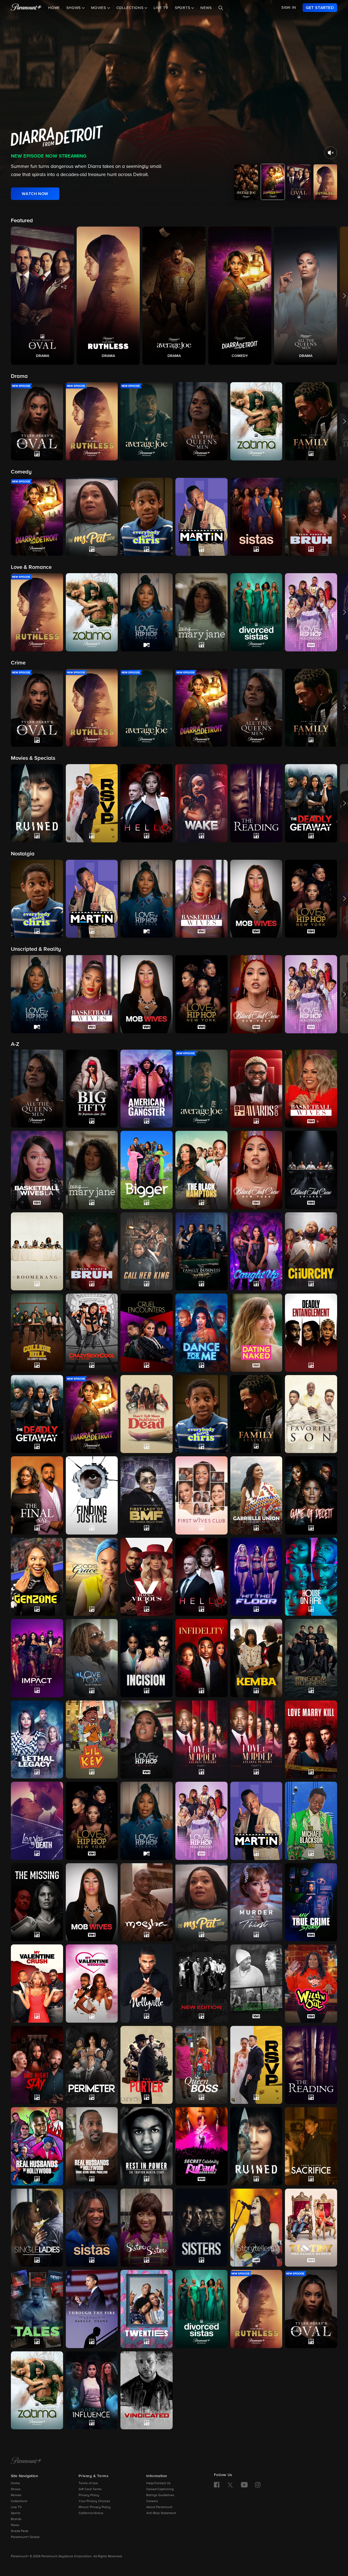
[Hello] (201, 1577)
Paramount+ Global (25, 2537)
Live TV (161, 8)
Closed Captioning (160, 2489)
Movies (16, 2495)
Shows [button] (74, 8)
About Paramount (159, 2507)
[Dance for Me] (201, 1333)
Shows (16, 2489)
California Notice (91, 2513)
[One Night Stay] (37, 2065)
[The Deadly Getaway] (37, 1414)
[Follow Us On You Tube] (244, 2485)
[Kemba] (256, 1658)
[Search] (221, 8)
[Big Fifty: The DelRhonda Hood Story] (92, 1089)
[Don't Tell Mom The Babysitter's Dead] (147, 1414)
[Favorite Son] (311, 1414)
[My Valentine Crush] (37, 1983)
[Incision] (147, 1658)
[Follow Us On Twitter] (230, 2484)
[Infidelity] (201, 1658)
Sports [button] (183, 8)
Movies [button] (99, 8)
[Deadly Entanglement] (311, 1333)
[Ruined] (256, 2146)
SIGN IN (289, 8)
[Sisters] (201, 2228)
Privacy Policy (89, 2495)
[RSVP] (256, 2065)
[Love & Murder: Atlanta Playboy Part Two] (256, 1740)
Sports (16, 2513)
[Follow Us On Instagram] (258, 2485)
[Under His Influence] (92, 2390)
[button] (42, 296)
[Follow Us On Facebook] (217, 2485)
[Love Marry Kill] (311, 1740)
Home (54, 8)
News (206, 8)
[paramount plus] (26, 8)
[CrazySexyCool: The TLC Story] (92, 1333)
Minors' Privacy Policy (95, 2507)
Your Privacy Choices (94, 2501)
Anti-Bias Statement (161, 2513)
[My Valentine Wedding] (92, 1984)
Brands (16, 2519)
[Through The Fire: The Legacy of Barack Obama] (92, 2309)
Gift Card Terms (90, 2489)
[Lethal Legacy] (37, 1739)
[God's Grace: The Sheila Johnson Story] (92, 1577)
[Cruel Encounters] (147, 1333)
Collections (19, 2501)
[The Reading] (311, 2065)
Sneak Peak (20, 2531)
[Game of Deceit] (311, 1495)
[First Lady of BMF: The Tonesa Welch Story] (147, 1495)
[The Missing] (37, 1902)
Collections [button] (131, 8)
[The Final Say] (37, 1495)
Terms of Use (88, 2483)
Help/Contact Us (159, 2483)
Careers (152, 2501)
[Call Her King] (147, 1251)
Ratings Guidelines (160, 2495)
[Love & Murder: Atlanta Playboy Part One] (201, 1739)
